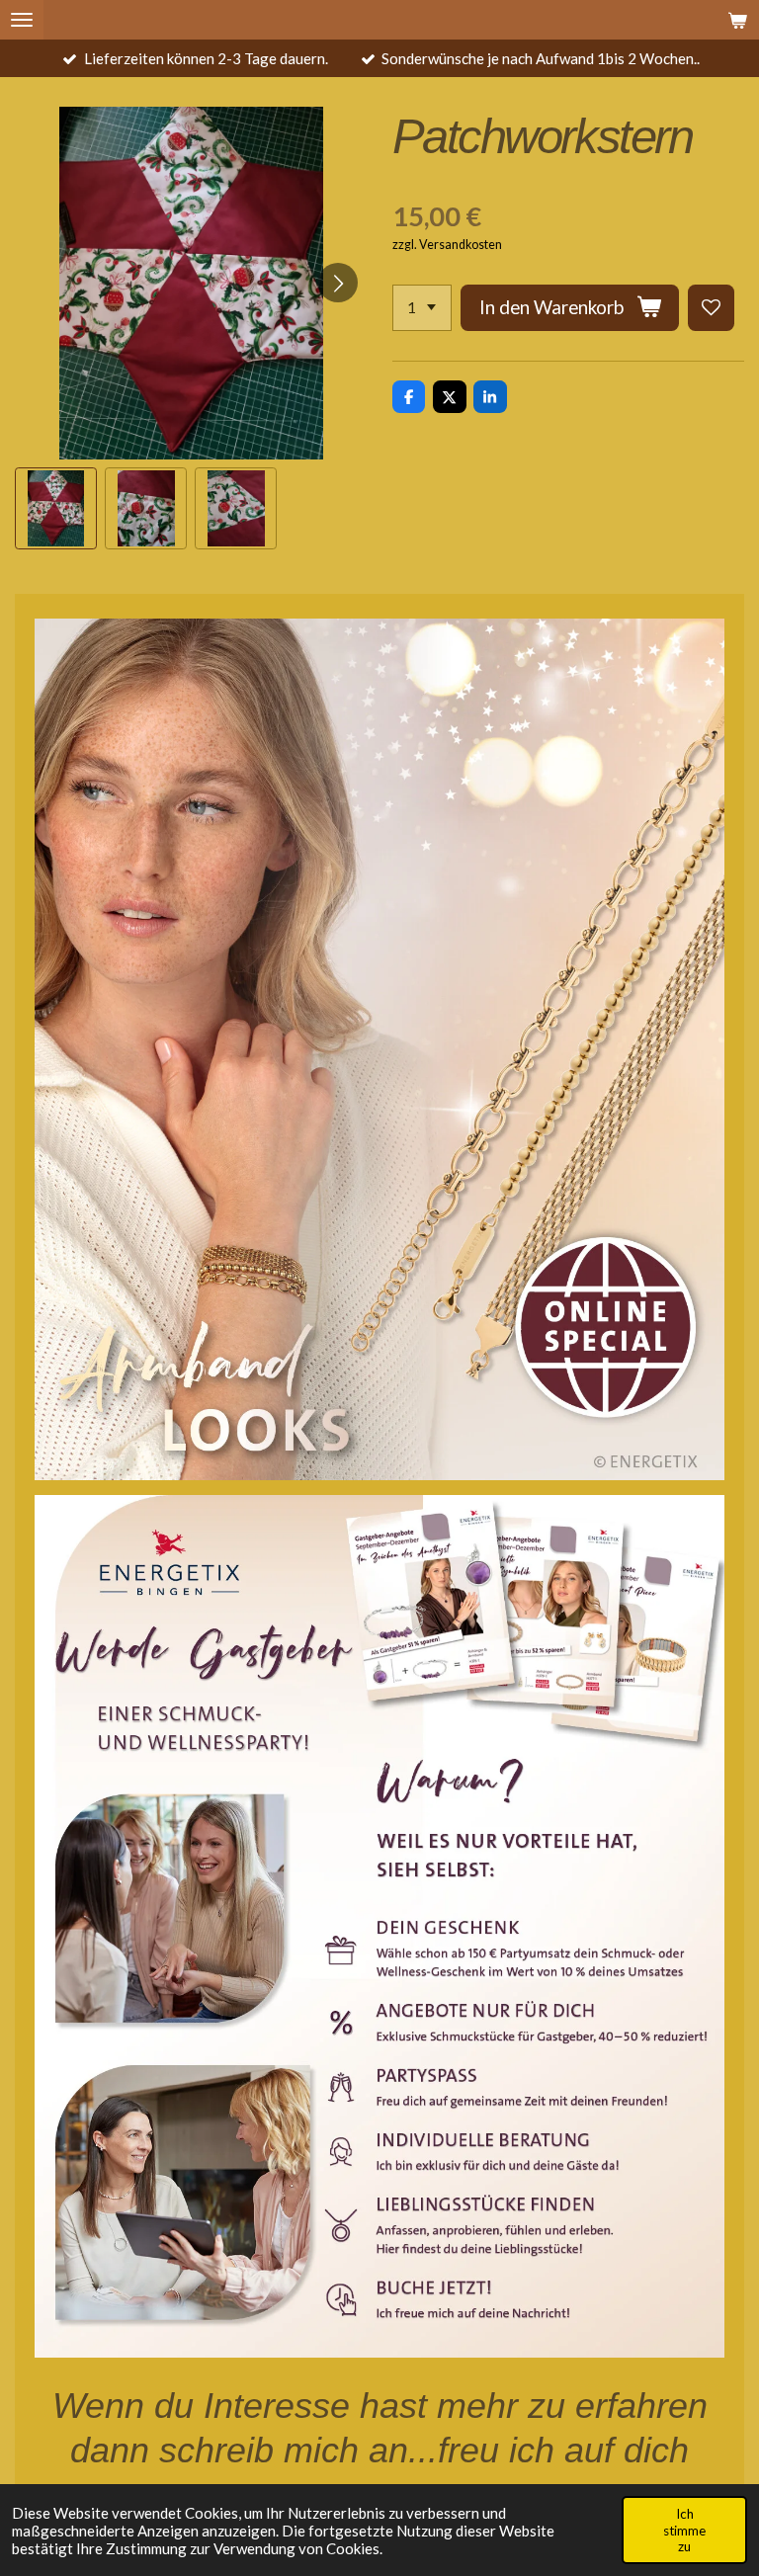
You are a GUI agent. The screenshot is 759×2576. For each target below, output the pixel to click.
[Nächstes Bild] (338, 283)
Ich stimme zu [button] (684, 2530)
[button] (56, 508)
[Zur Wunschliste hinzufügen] (711, 308)
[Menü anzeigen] (22, 20)
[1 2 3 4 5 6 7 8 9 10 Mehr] (422, 308)
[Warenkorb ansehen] (737, 20)
